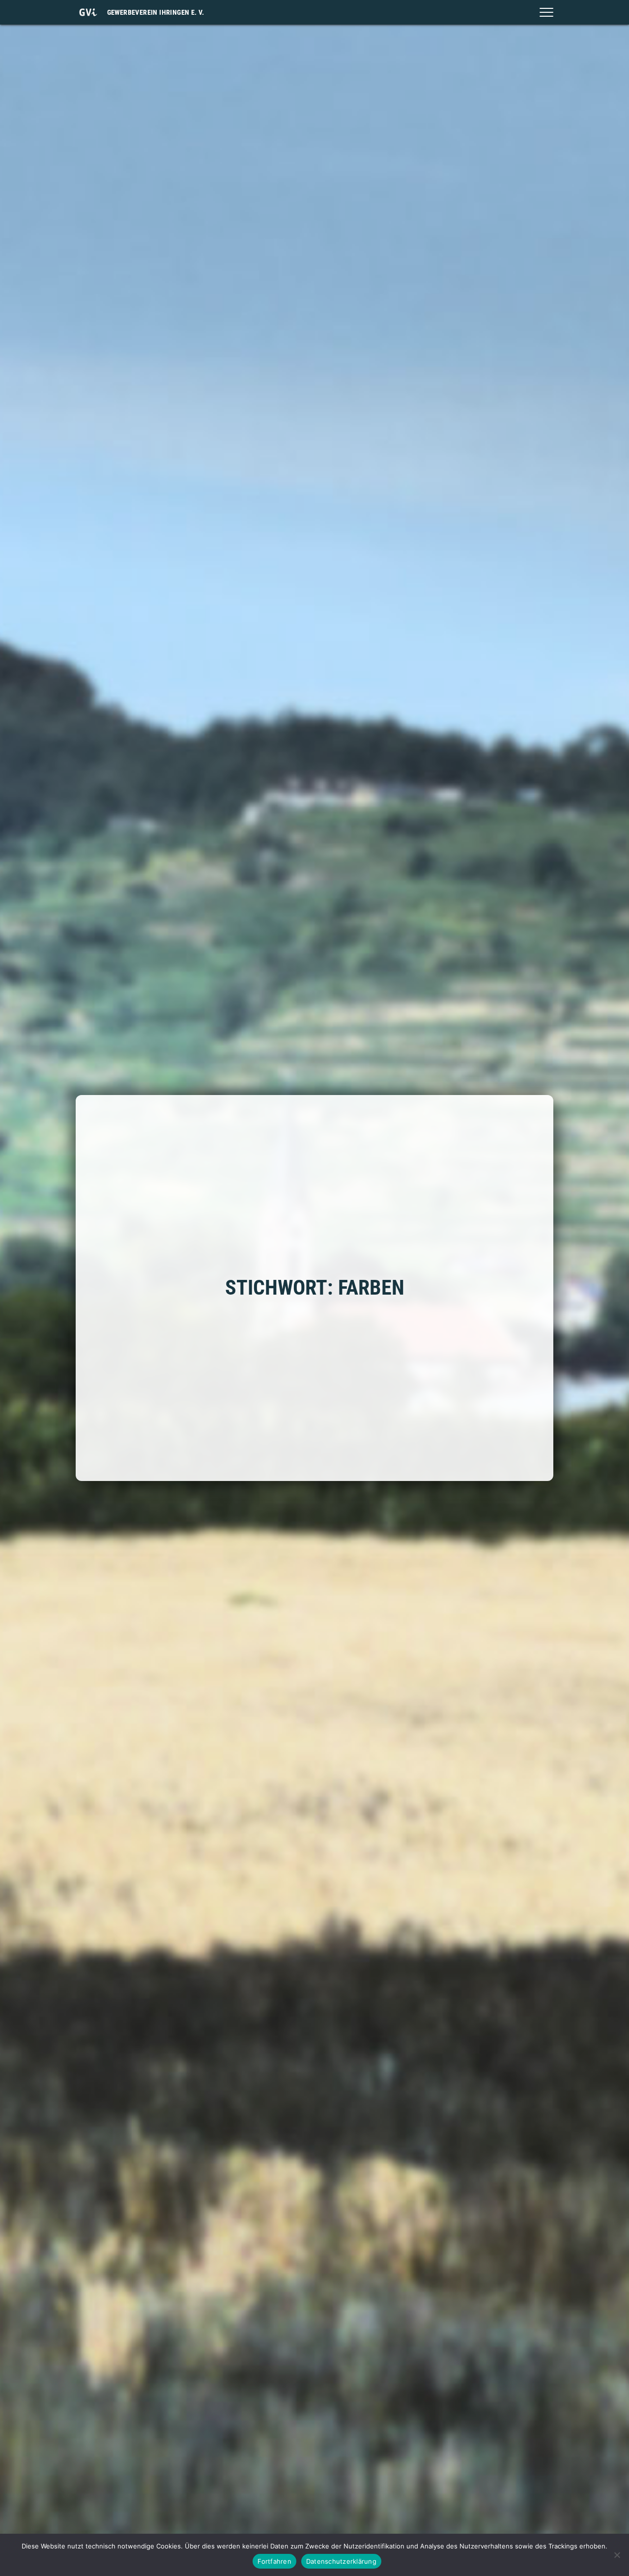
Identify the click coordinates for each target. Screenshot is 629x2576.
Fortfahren (274, 2561)
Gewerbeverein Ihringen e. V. (156, 12)
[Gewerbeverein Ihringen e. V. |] (88, 12)
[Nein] (617, 2555)
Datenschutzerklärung (341, 2561)
